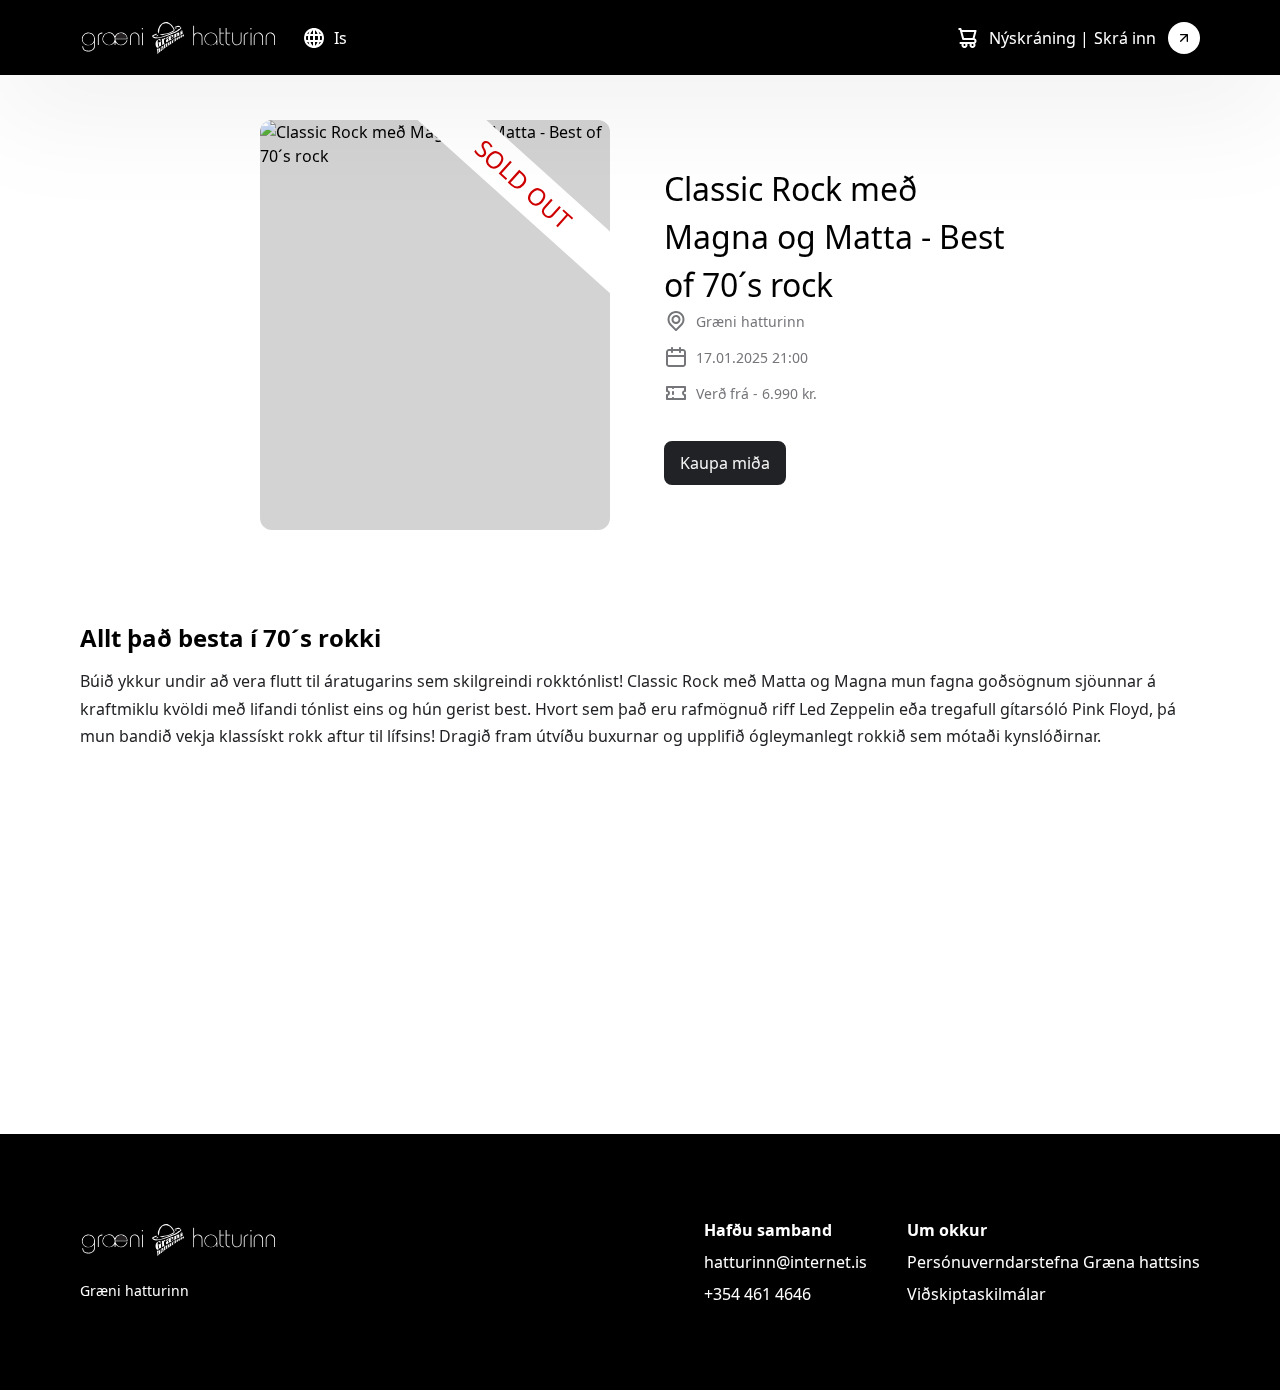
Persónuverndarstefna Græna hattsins (1053, 1262)
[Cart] (967, 38)
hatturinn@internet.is (785, 1262)
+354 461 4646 (757, 1294)
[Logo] (179, 37)
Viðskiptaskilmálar (976, 1294)
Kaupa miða (725, 463)
